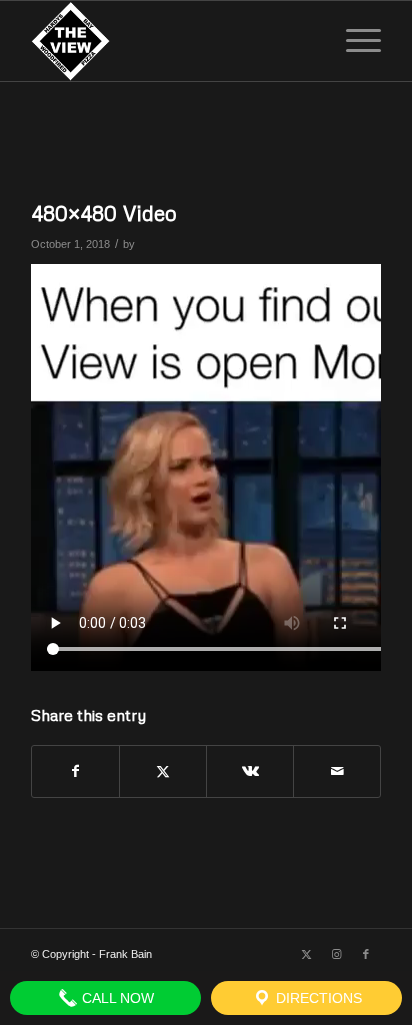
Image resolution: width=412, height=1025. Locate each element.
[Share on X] (163, 771)
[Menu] (353, 41)
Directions (317, 998)
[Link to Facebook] (366, 954)
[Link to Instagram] (336, 954)
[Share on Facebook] (75, 771)
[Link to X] (306, 954)
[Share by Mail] (337, 771)
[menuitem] (353, 41)
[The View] (171, 41)
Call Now (116, 998)
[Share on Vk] (250, 771)
